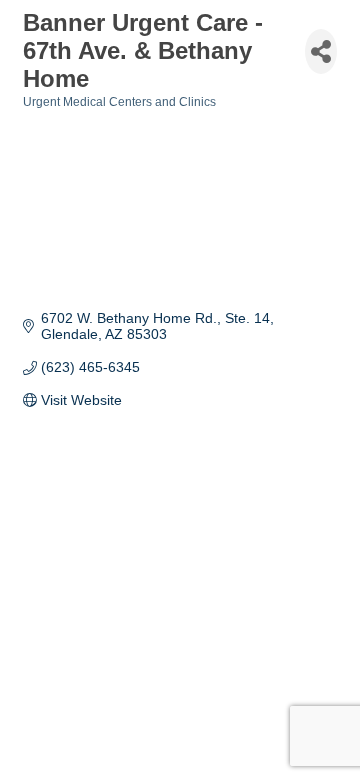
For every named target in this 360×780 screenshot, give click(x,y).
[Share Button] (321, 51)
